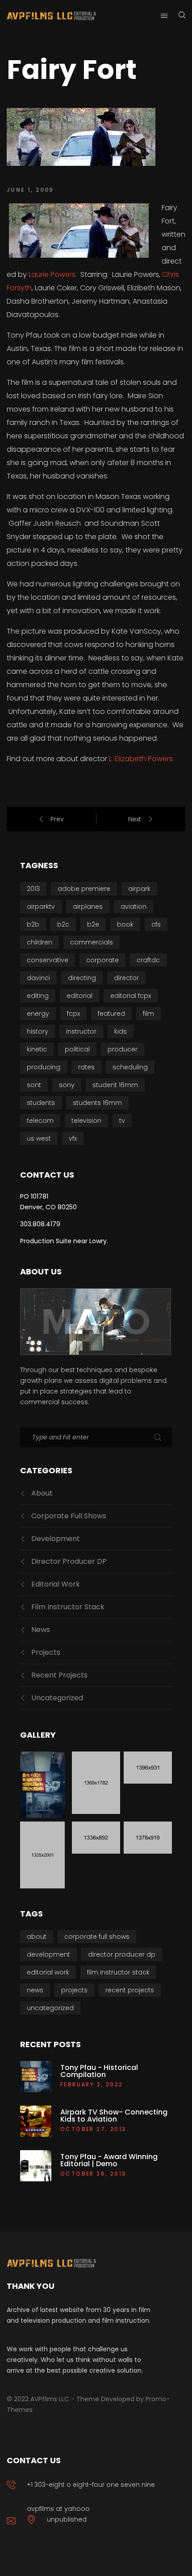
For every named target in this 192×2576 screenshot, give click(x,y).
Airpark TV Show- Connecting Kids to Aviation (114, 2116)
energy (38, 1014)
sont (34, 1085)
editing (38, 996)
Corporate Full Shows (69, 1516)
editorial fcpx (131, 996)
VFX (73, 1138)
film (148, 1014)
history (38, 1031)
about (42, 1493)
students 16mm (97, 1103)
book (125, 924)
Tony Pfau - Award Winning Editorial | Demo (109, 2160)
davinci (38, 978)
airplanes (88, 907)
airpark (139, 889)
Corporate (102, 960)
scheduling (130, 1067)
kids (121, 1031)
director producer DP (69, 1561)
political (77, 1049)
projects (46, 1652)
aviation (134, 907)
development (56, 1539)
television (86, 1121)
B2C (63, 924)
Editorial (79, 996)
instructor (81, 1031)
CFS (156, 924)
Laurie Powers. (53, 274)
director (126, 978)
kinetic (37, 1049)
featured (111, 1014)
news (41, 1630)
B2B (33, 924)
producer (123, 1049)
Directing (82, 978)
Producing (44, 1067)
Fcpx (73, 1014)
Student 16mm (115, 1085)
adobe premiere (84, 889)
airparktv (41, 907)
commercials (92, 942)
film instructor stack (68, 1607)
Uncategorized (57, 1698)
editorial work (56, 1584)
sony (67, 1085)
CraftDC (148, 960)
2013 (33, 889)
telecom (40, 1121)
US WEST (39, 1138)
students (41, 1103)
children (40, 942)
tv (122, 1121)
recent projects (59, 1675)
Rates (86, 1067)
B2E (93, 924)
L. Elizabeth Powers (141, 759)
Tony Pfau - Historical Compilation (99, 2071)
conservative (48, 960)
